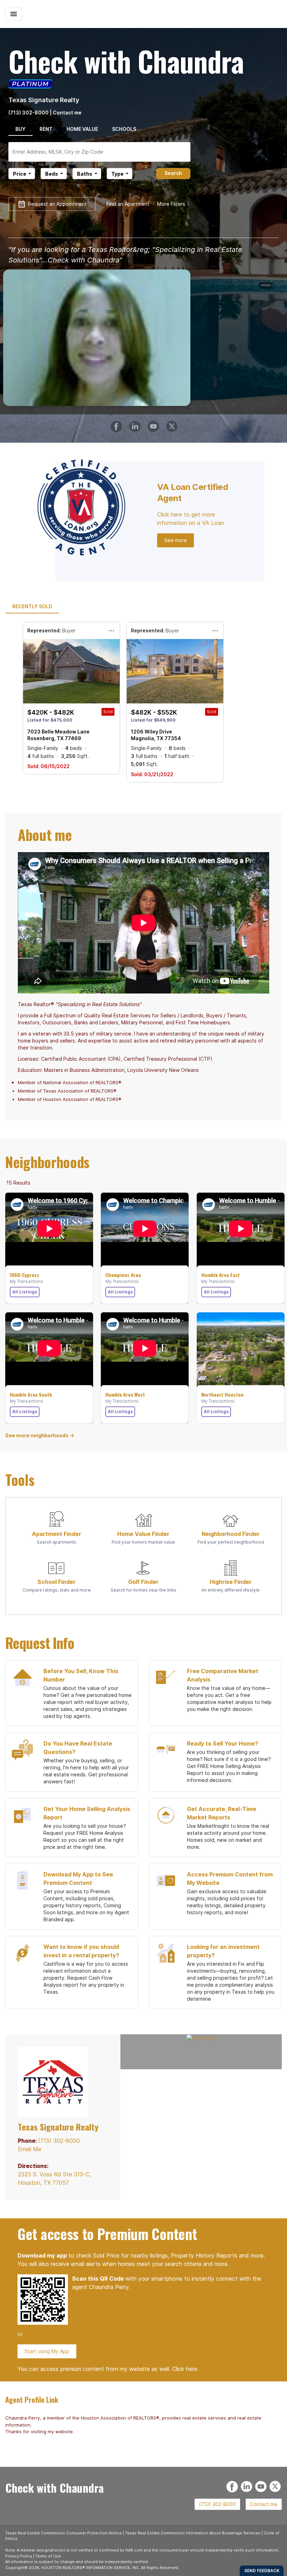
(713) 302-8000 (29, 113)
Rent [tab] (46, 129)
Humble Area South (31, 1395)
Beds (52, 174)
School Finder (57, 1582)
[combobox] (99, 152)
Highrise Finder (231, 1582)
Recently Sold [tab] (32, 606)
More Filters (171, 204)
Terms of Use (48, 2556)
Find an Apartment (128, 204)
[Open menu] (14, 14)
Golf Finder (143, 1582)
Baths (85, 174)
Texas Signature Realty (44, 100)
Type (117, 174)
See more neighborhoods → (40, 1435)
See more (176, 540)
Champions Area (123, 1275)
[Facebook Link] (117, 423)
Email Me (30, 2149)
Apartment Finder (57, 1534)
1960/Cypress (24, 1275)
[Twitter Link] (173, 423)
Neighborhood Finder (231, 1534)
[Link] (155, 423)
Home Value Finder (143, 1534)
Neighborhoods (47, 1162)
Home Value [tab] (82, 129)
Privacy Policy (19, 2556)
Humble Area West (125, 1395)
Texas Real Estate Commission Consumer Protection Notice (64, 2533)
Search (173, 173)
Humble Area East (220, 1275)
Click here (185, 2369)
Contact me (264, 2504)
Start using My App (47, 2351)
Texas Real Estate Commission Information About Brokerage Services (193, 2533)
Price (20, 174)
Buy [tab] (20, 129)
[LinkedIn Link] (136, 423)
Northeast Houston (222, 1395)
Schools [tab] (124, 129)
